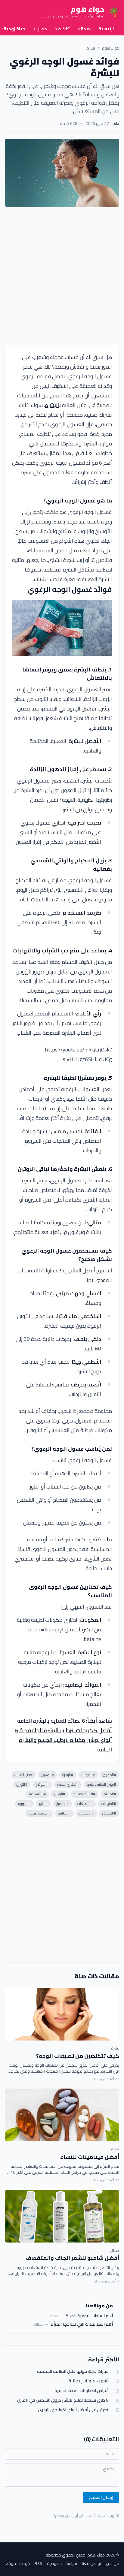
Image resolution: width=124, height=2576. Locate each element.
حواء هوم (110, 48)
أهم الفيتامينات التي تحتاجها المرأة (82, 2324)
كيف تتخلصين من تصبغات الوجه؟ (78, 2056)
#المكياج (110, 1775)
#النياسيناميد (37, 1794)
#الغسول (109, 1813)
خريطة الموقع (18, 2563)
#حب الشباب (23, 1775)
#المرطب (88, 1775)
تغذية (62, 29)
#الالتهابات (109, 1804)
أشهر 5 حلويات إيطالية (88, 2381)
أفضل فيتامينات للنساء (90, 2157)
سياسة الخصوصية (62, 2563)
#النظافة (64, 1813)
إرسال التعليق (101, 2497)
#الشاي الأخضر (68, 1784)
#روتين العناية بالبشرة (102, 1784)
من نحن (113, 2563)
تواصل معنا (91, 2563)
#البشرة (68, 1775)
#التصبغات (85, 1804)
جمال (40, 29)
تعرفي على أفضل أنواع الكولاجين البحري (73, 2410)
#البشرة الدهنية (85, 1794)
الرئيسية (107, 29)
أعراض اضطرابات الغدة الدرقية (81, 2391)
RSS (38, 2563)
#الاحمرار (63, 1804)
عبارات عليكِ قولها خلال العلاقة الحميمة (73, 2371)
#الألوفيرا (42, 1784)
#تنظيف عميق (39, 1813)
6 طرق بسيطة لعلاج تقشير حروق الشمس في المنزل (63, 2400)
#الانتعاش (87, 1813)
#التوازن (22, 1784)
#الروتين (60, 1794)
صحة (84, 29)
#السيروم (24, 1804)
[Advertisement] (62, 276)
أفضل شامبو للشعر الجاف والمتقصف (72, 2258)
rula (116, 123)
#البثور (43, 1804)
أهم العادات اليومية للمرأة (89, 2316)
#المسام (110, 1794)
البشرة (52, 405)
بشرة (91, 48)
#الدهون (47, 1775)
